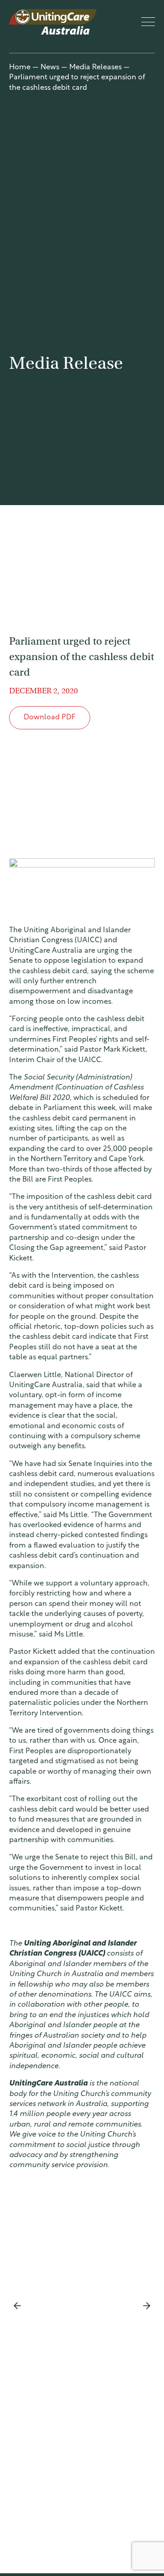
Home (20, 67)
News (50, 67)
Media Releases (95, 67)
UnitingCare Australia (54, 22)
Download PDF (50, 718)
